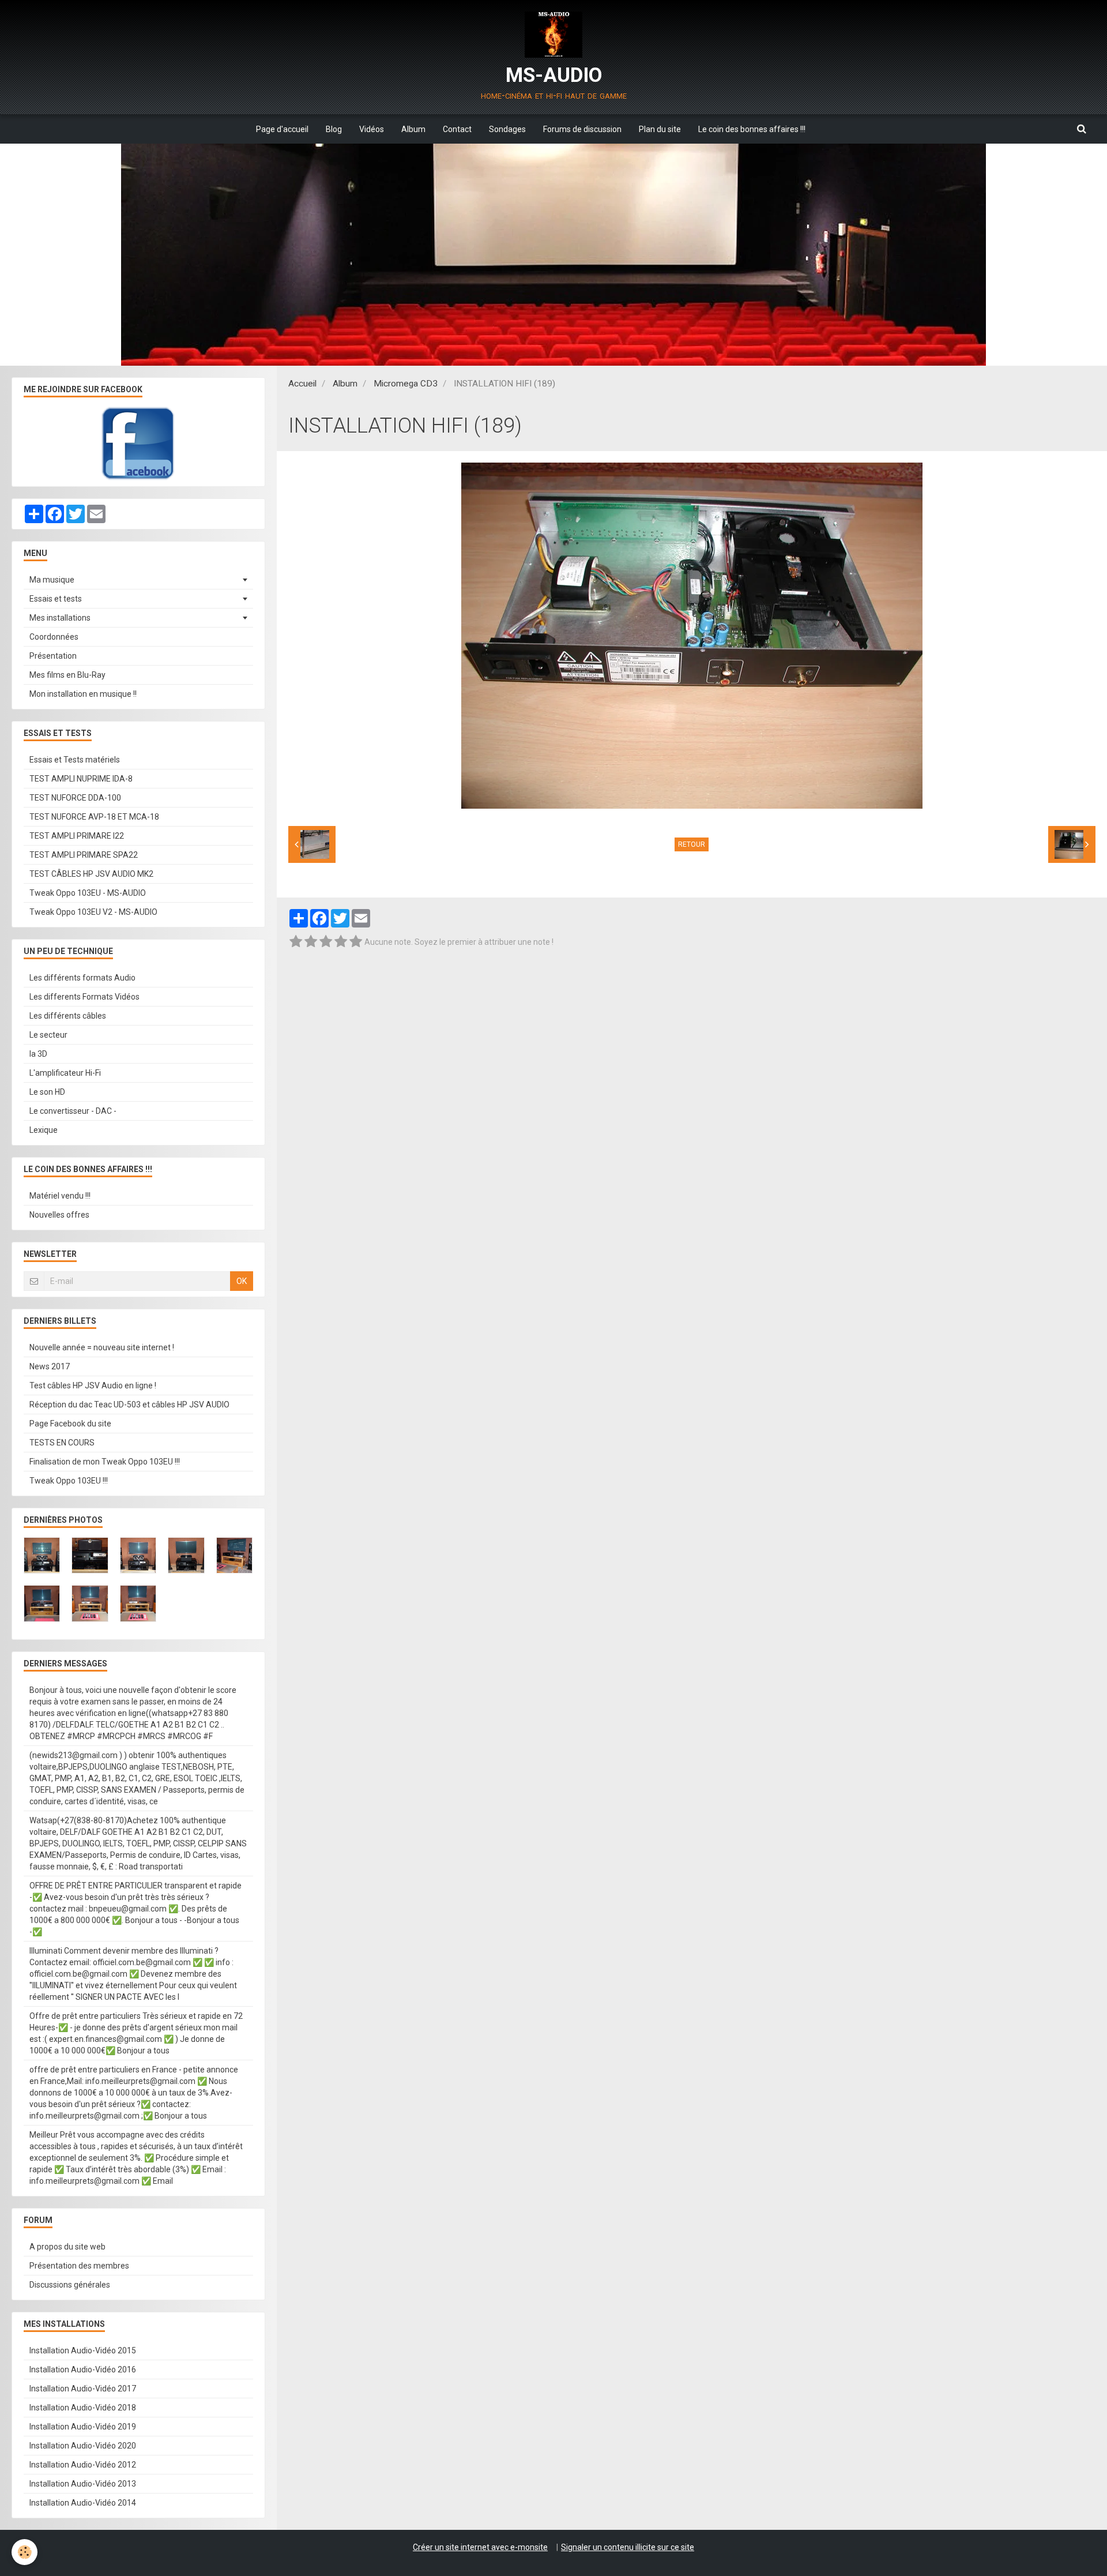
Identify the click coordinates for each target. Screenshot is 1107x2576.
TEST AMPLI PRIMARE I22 (77, 836)
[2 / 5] (311, 942)
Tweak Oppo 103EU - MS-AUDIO (88, 893)
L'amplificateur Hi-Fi (65, 1073)
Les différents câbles (68, 1016)
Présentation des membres (79, 2266)
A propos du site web (67, 2247)
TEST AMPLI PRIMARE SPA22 (84, 855)
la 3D (38, 1054)
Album (413, 129)
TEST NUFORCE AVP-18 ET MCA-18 (94, 817)
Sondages (507, 129)
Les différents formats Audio (82, 978)
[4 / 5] (341, 942)
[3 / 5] (326, 942)
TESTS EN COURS (62, 1443)
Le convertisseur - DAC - (73, 1111)
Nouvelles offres (59, 1215)
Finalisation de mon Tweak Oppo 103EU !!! (105, 1462)
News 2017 (50, 1366)
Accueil (302, 384)
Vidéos (372, 129)
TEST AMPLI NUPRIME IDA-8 (81, 779)
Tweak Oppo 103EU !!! (69, 1481)
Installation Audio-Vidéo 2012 (83, 2465)
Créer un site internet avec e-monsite (480, 2547)
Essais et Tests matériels (75, 760)
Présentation (53, 656)
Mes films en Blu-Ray (67, 675)
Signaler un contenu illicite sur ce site (628, 2547)
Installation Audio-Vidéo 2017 (83, 2389)
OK (242, 1281)
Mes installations (60, 618)
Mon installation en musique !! (83, 694)
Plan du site (660, 129)
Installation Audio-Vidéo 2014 (83, 2503)
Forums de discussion (582, 129)
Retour (692, 844)
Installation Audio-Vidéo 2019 (83, 2427)
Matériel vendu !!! (60, 1196)
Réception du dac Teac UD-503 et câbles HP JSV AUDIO (129, 1405)
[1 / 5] (296, 942)
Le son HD (47, 1092)
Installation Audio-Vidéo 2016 (83, 2370)
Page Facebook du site (70, 1424)
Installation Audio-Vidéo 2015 (83, 2350)
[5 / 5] (356, 942)
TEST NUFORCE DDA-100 (75, 798)
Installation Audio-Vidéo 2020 (83, 2446)
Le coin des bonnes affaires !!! (752, 129)
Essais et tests (56, 599)
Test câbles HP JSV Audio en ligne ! (93, 1385)
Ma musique (52, 580)
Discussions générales (70, 2285)
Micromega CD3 (406, 384)
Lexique (44, 1130)
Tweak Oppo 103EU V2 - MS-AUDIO (93, 912)
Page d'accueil (282, 129)
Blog (334, 129)
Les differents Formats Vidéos (84, 997)
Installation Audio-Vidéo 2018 (83, 2408)
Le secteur (48, 1035)
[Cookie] (25, 2552)
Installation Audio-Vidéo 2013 (83, 2484)
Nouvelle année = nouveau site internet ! (102, 1347)
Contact (457, 129)
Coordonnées (54, 637)
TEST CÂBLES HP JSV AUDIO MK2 (91, 874)
